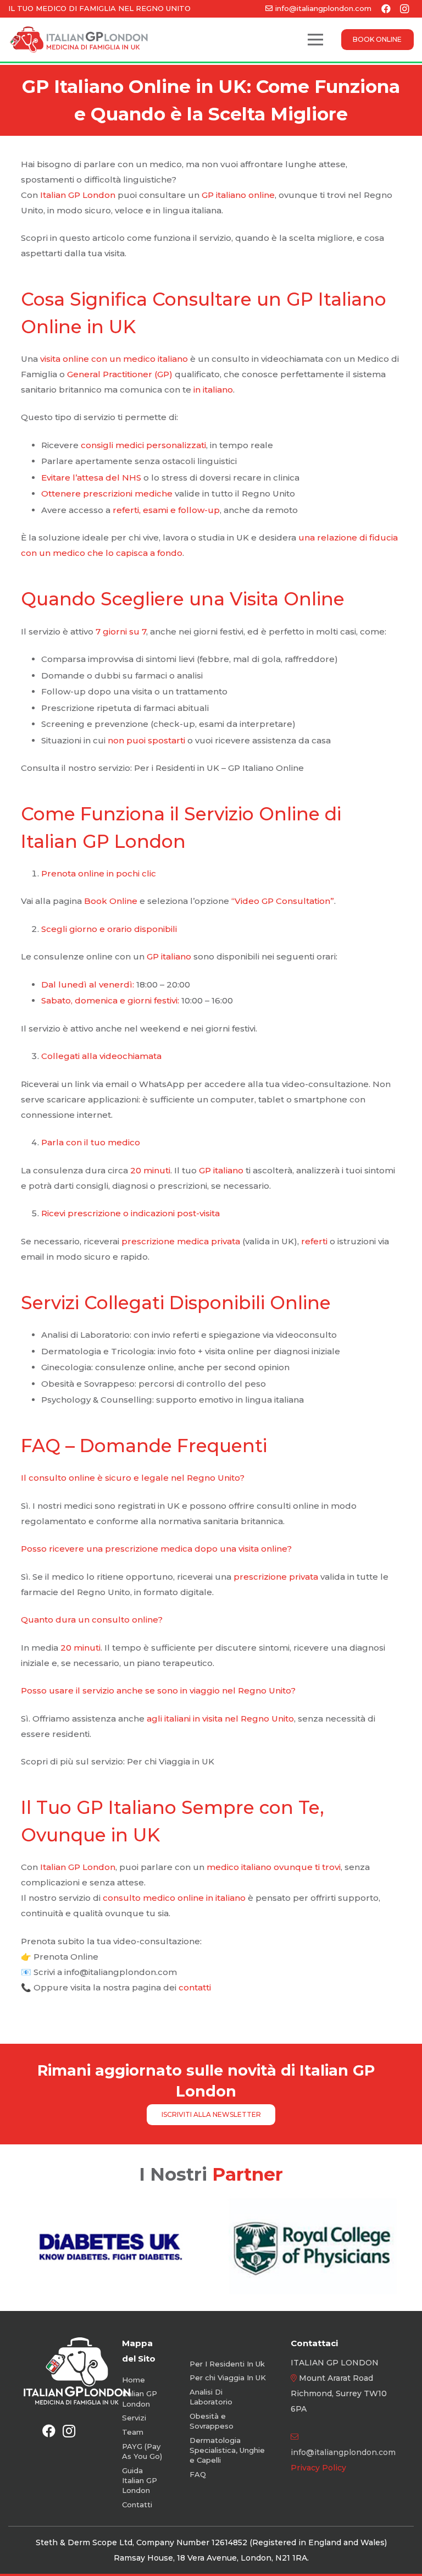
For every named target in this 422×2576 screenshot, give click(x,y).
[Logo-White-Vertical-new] (77, 2371)
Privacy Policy (318, 2468)
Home (134, 2380)
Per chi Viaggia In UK (228, 2378)
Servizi (134, 2418)
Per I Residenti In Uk (227, 2364)
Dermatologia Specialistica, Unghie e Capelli (227, 2450)
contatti (195, 1987)
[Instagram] (69, 2431)
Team (133, 2432)
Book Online (111, 901)
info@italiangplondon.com (343, 2452)
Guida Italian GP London (140, 2480)
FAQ (198, 2474)
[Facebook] (49, 2431)
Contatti (137, 2505)
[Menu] (315, 40)
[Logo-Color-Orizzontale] (79, 40)
